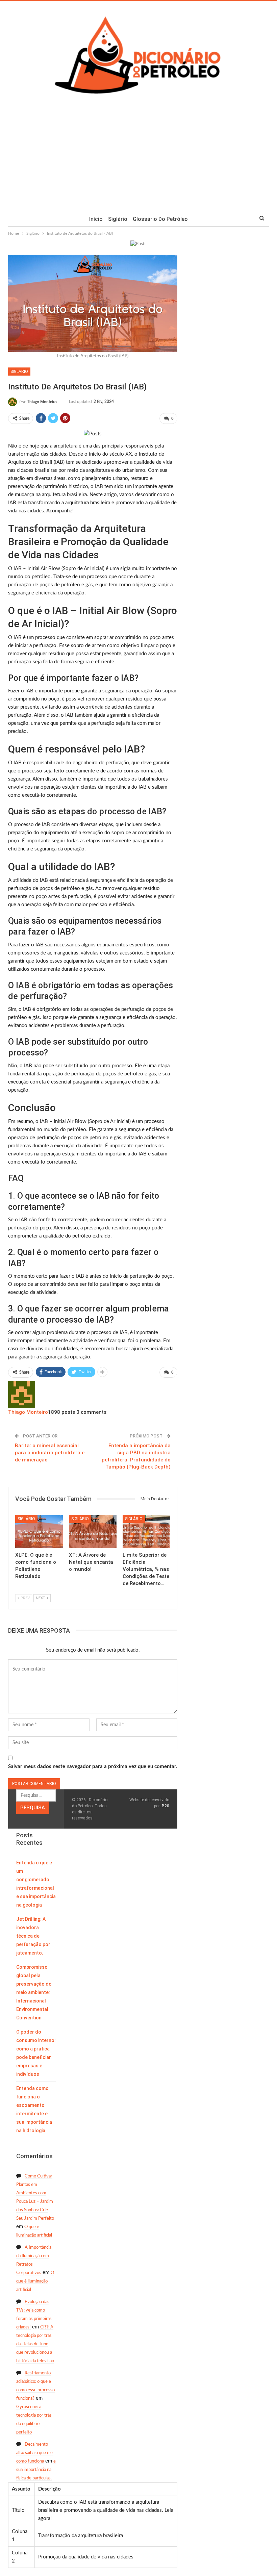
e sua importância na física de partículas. (36, 2470)
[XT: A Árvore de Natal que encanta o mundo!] (93, 1532)
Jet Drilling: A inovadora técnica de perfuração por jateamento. (33, 1936)
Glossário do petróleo (160, 219)
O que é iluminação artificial (35, 2281)
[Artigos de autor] (22, 1394)
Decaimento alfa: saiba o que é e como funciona (34, 2453)
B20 (166, 1806)
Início (96, 219)
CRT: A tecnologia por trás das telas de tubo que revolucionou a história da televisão (35, 2344)
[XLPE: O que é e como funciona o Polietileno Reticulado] (39, 1532)
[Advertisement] (138, 160)
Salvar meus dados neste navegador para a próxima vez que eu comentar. (93, 1767)
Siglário (118, 219)
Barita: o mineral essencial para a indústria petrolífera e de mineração (50, 1453)
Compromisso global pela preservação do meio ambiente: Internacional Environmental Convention (34, 1992)
